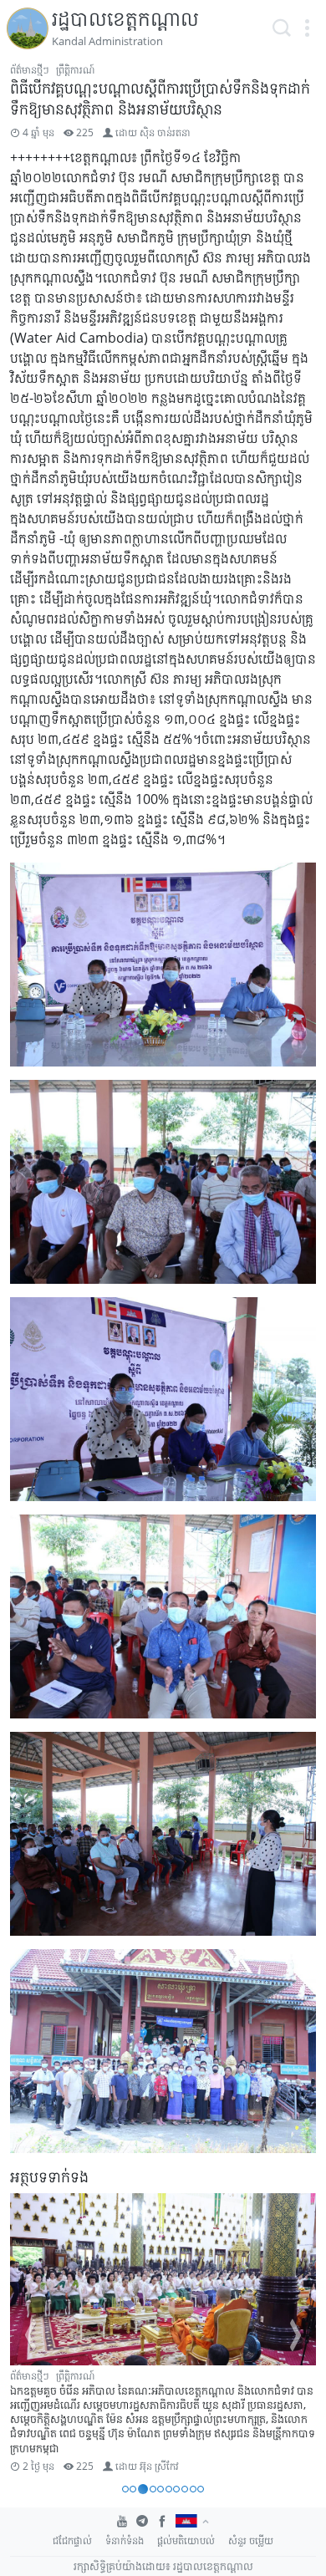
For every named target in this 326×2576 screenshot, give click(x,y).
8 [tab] (185, 2489)
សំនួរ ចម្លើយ (251, 2540)
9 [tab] (193, 2489)
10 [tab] (201, 2489)
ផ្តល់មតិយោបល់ (186, 2540)
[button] (307, 28)
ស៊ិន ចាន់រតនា (165, 132)
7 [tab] (176, 2489)
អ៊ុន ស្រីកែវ (159, 2466)
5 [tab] (160, 2489)
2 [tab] (133, 2489)
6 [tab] (169, 2489)
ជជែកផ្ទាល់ (72, 2540)
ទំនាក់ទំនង (125, 2540)
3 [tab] (143, 2489)
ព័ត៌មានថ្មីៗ (30, 70)
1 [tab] (125, 2489)
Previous (30, 2335)
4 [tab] (153, 2489)
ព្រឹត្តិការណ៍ (75, 70)
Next (296, 2335)
